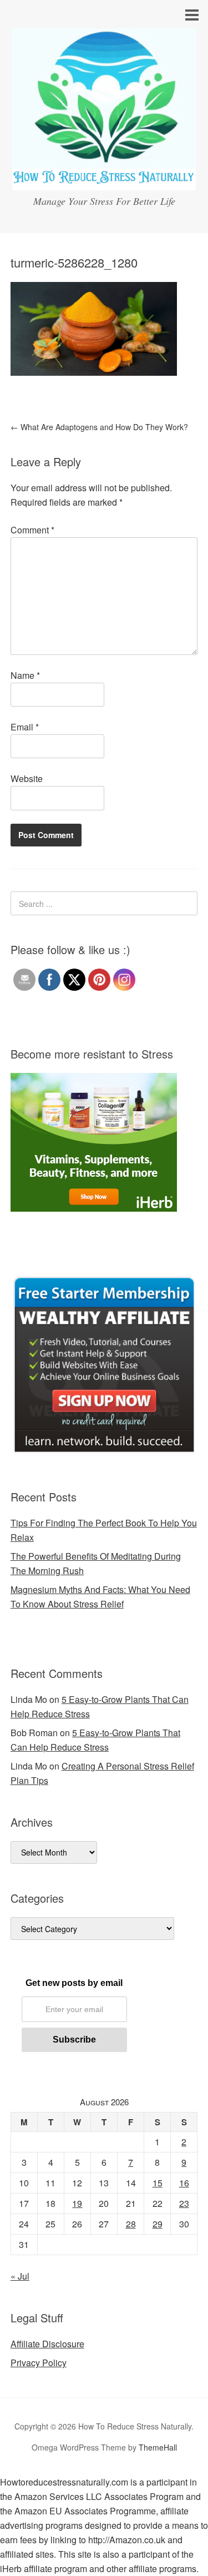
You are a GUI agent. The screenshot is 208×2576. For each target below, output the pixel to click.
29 (158, 2224)
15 (158, 2183)
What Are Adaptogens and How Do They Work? (99, 427)
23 (184, 2203)
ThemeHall (158, 2447)
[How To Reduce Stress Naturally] (104, 180)
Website (27, 778)
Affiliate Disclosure (47, 2344)
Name (25, 675)
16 (184, 2183)
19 (77, 2203)
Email (25, 727)
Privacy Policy (39, 2363)
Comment (32, 530)
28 (131, 2224)
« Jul (20, 2276)
